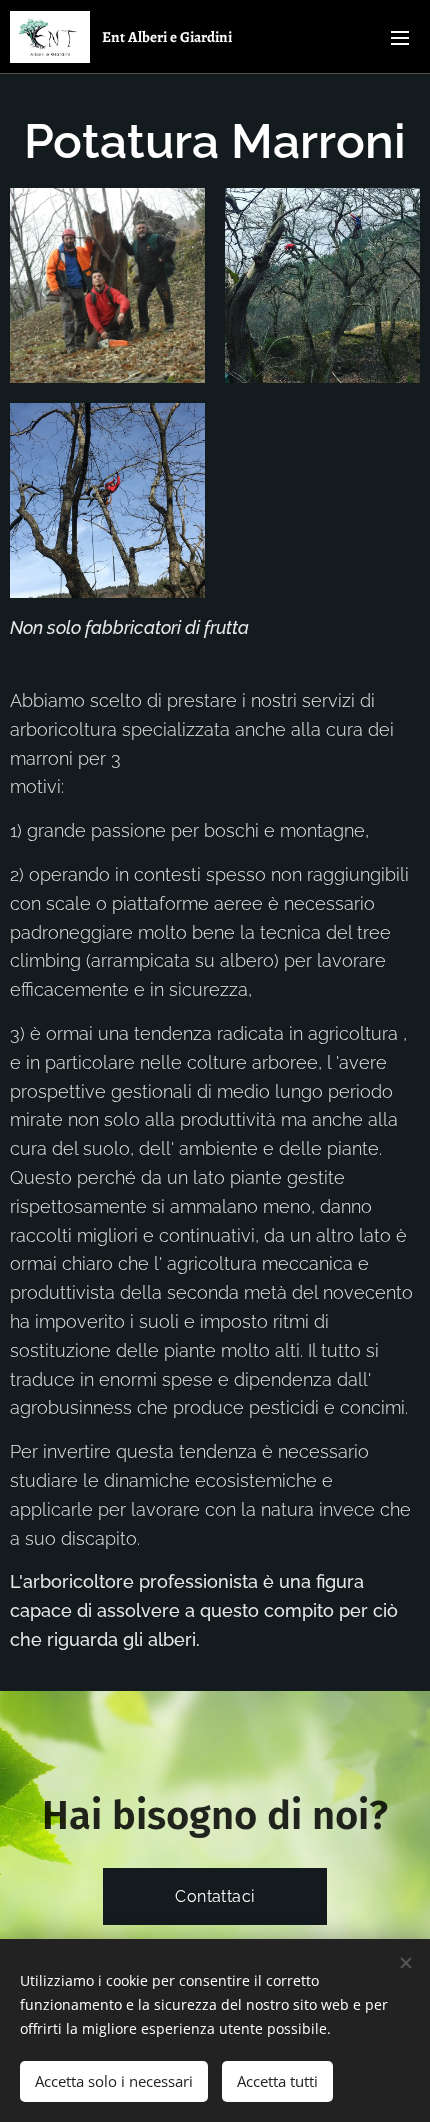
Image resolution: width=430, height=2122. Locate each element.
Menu (400, 37)
